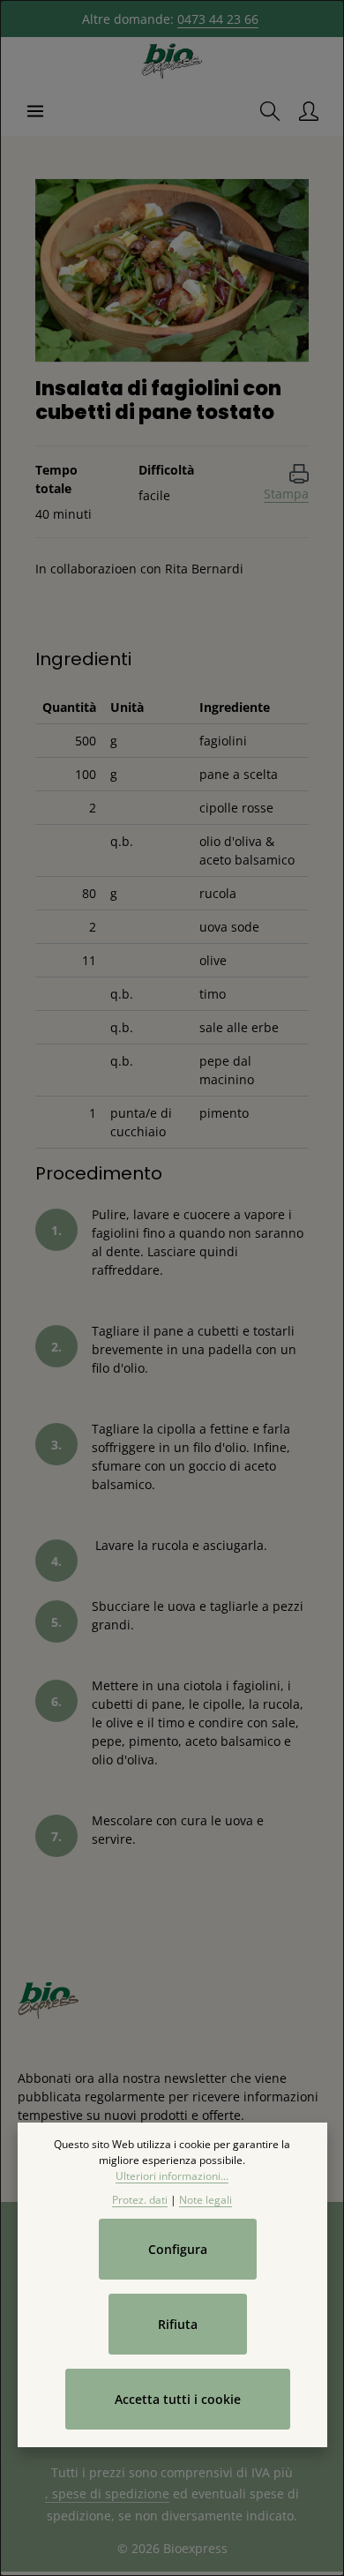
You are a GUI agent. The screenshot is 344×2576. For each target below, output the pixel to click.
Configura (178, 2249)
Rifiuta (178, 2324)
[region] (172, 270)
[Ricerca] (270, 111)
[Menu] (35, 111)
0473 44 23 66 (218, 19)
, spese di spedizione (107, 2494)
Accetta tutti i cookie (178, 2399)
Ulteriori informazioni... (172, 2176)
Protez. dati (140, 2200)
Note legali (206, 2200)
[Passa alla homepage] (172, 62)
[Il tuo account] (309, 111)
